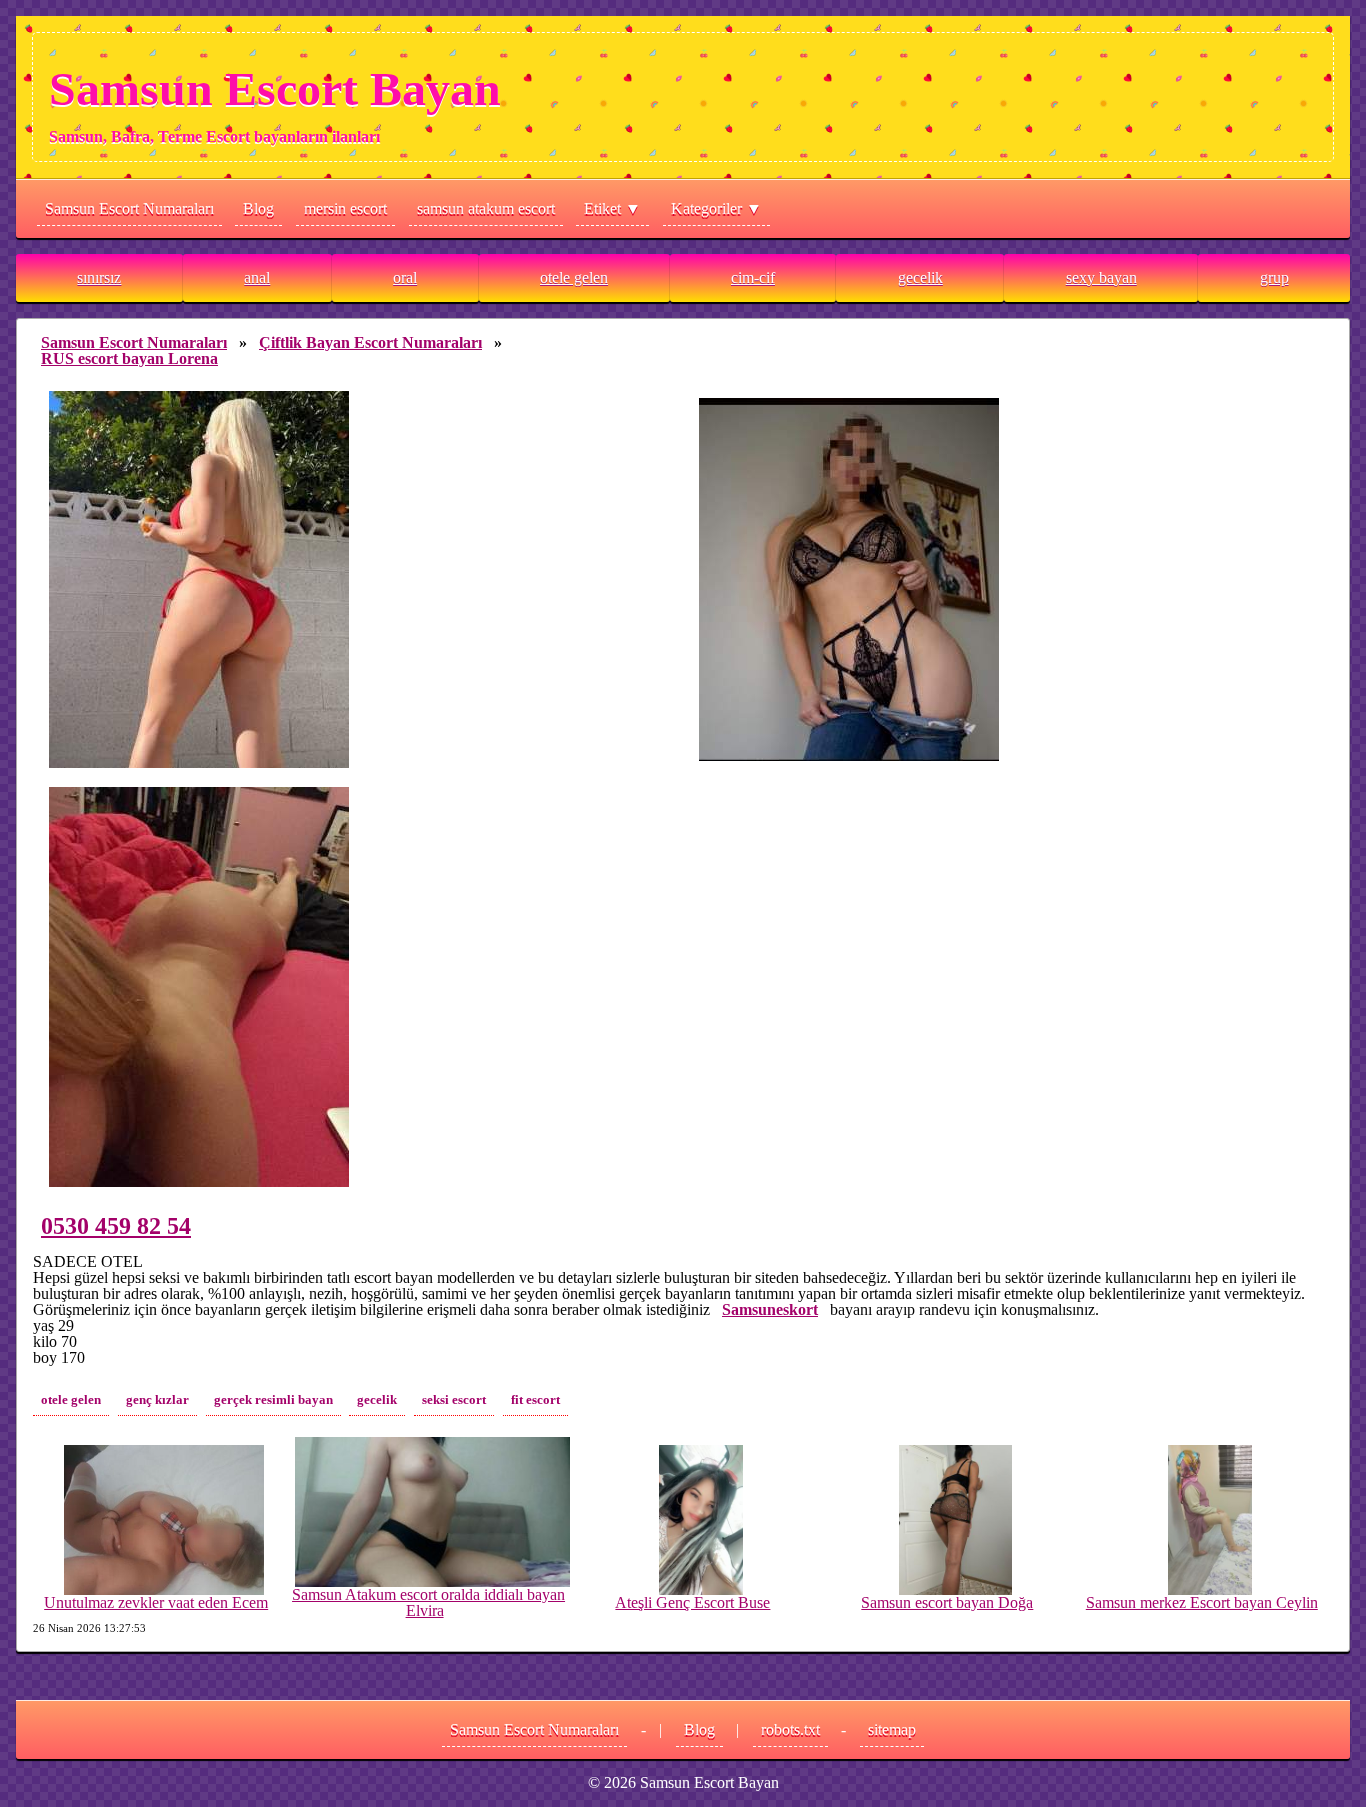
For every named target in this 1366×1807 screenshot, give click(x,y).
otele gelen (574, 277)
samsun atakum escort (486, 208)
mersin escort (345, 208)
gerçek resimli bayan (273, 1400)
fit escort (535, 1400)
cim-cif (753, 277)
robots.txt (790, 1729)
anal (257, 277)
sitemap (892, 1729)
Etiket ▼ (612, 208)
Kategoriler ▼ (716, 208)
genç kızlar (157, 1400)
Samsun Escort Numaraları (129, 208)
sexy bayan (1101, 277)
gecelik (920, 277)
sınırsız (99, 277)
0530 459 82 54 (116, 1226)
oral (405, 277)
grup (1274, 277)
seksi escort (454, 1400)
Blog (258, 208)
